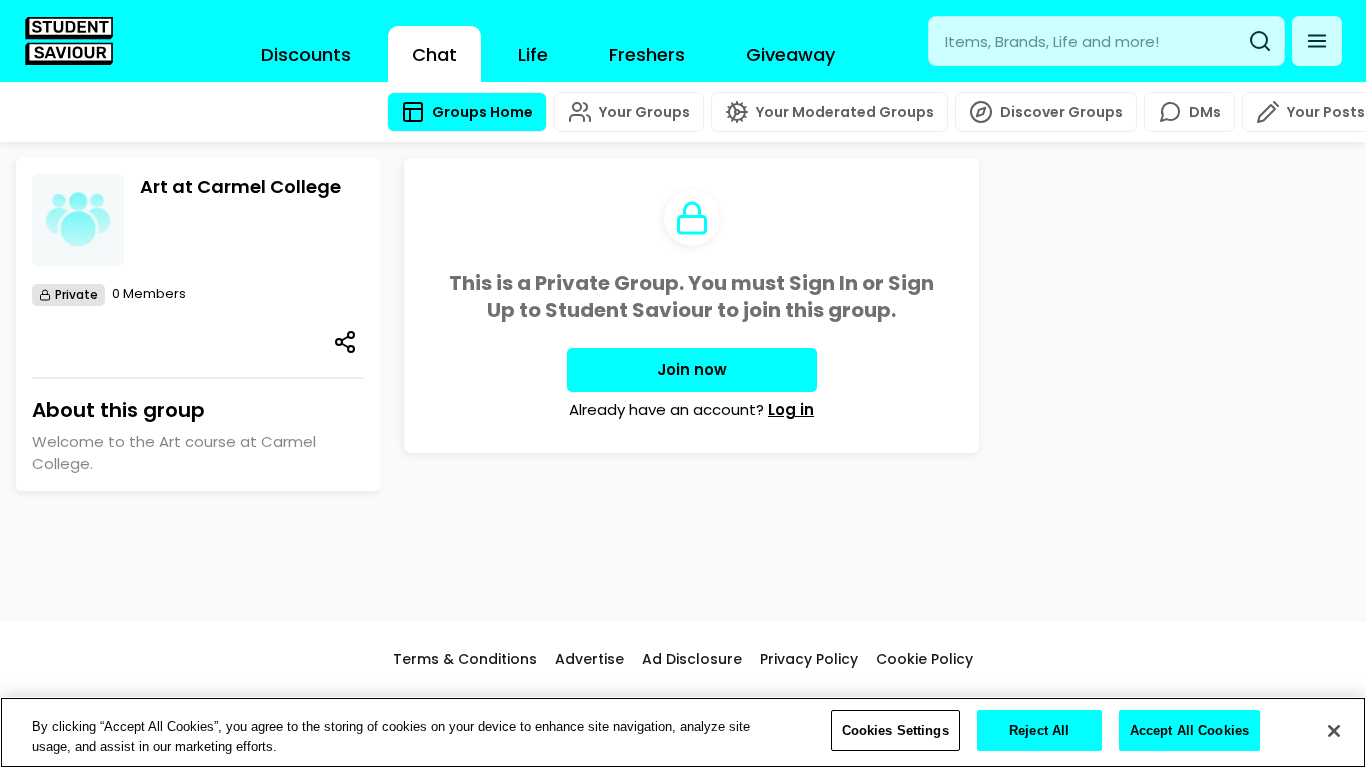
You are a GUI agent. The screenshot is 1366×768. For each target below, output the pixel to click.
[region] (683, 732)
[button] (1317, 41)
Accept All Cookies (1189, 730)
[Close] (1334, 731)
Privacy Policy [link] (809, 659)
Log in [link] (791, 409)
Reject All (1039, 730)
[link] (69, 41)
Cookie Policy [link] (924, 659)
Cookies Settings (895, 730)
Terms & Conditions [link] (465, 659)
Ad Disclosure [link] (692, 659)
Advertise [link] (589, 659)
